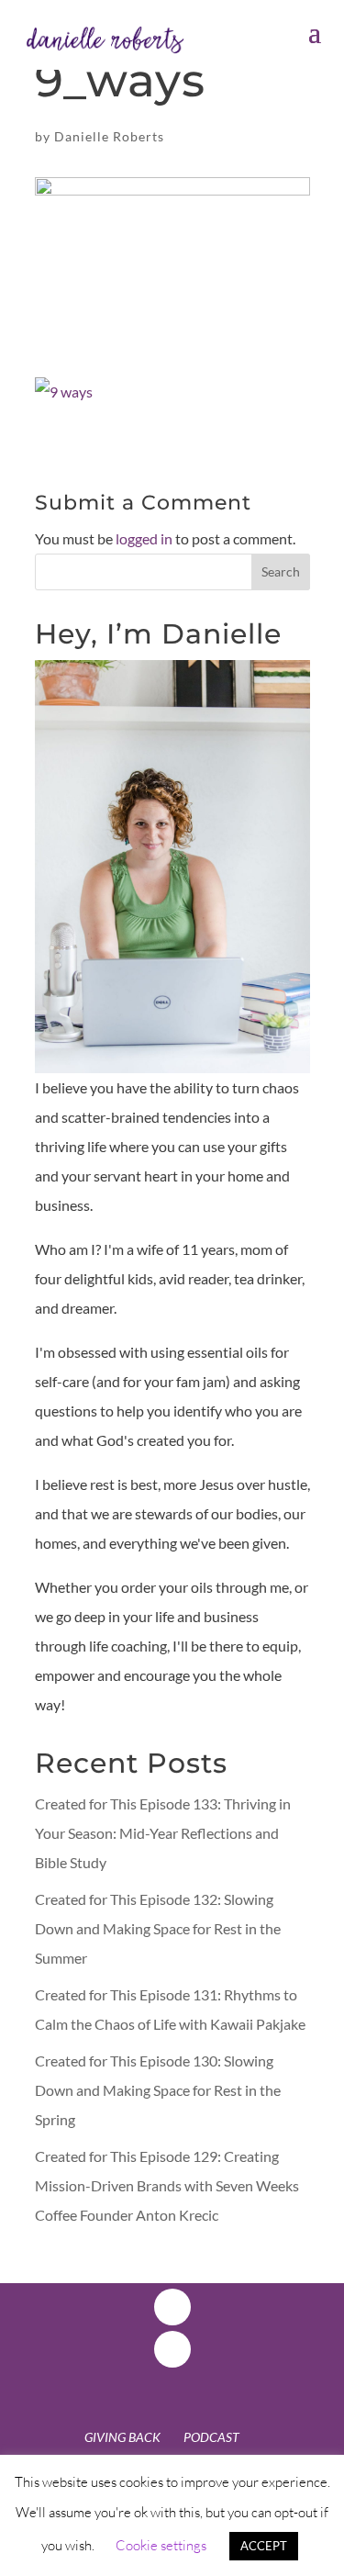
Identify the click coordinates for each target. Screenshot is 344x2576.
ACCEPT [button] (264, 2546)
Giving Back (122, 2437)
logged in (144, 538)
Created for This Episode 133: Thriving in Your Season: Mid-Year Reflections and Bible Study (163, 1833)
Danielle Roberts (109, 136)
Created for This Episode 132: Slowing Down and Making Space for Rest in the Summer (158, 1928)
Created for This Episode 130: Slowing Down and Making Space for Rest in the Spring (158, 2090)
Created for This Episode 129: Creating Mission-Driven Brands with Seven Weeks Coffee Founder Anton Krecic (167, 2185)
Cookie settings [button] (161, 2545)
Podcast (211, 2437)
